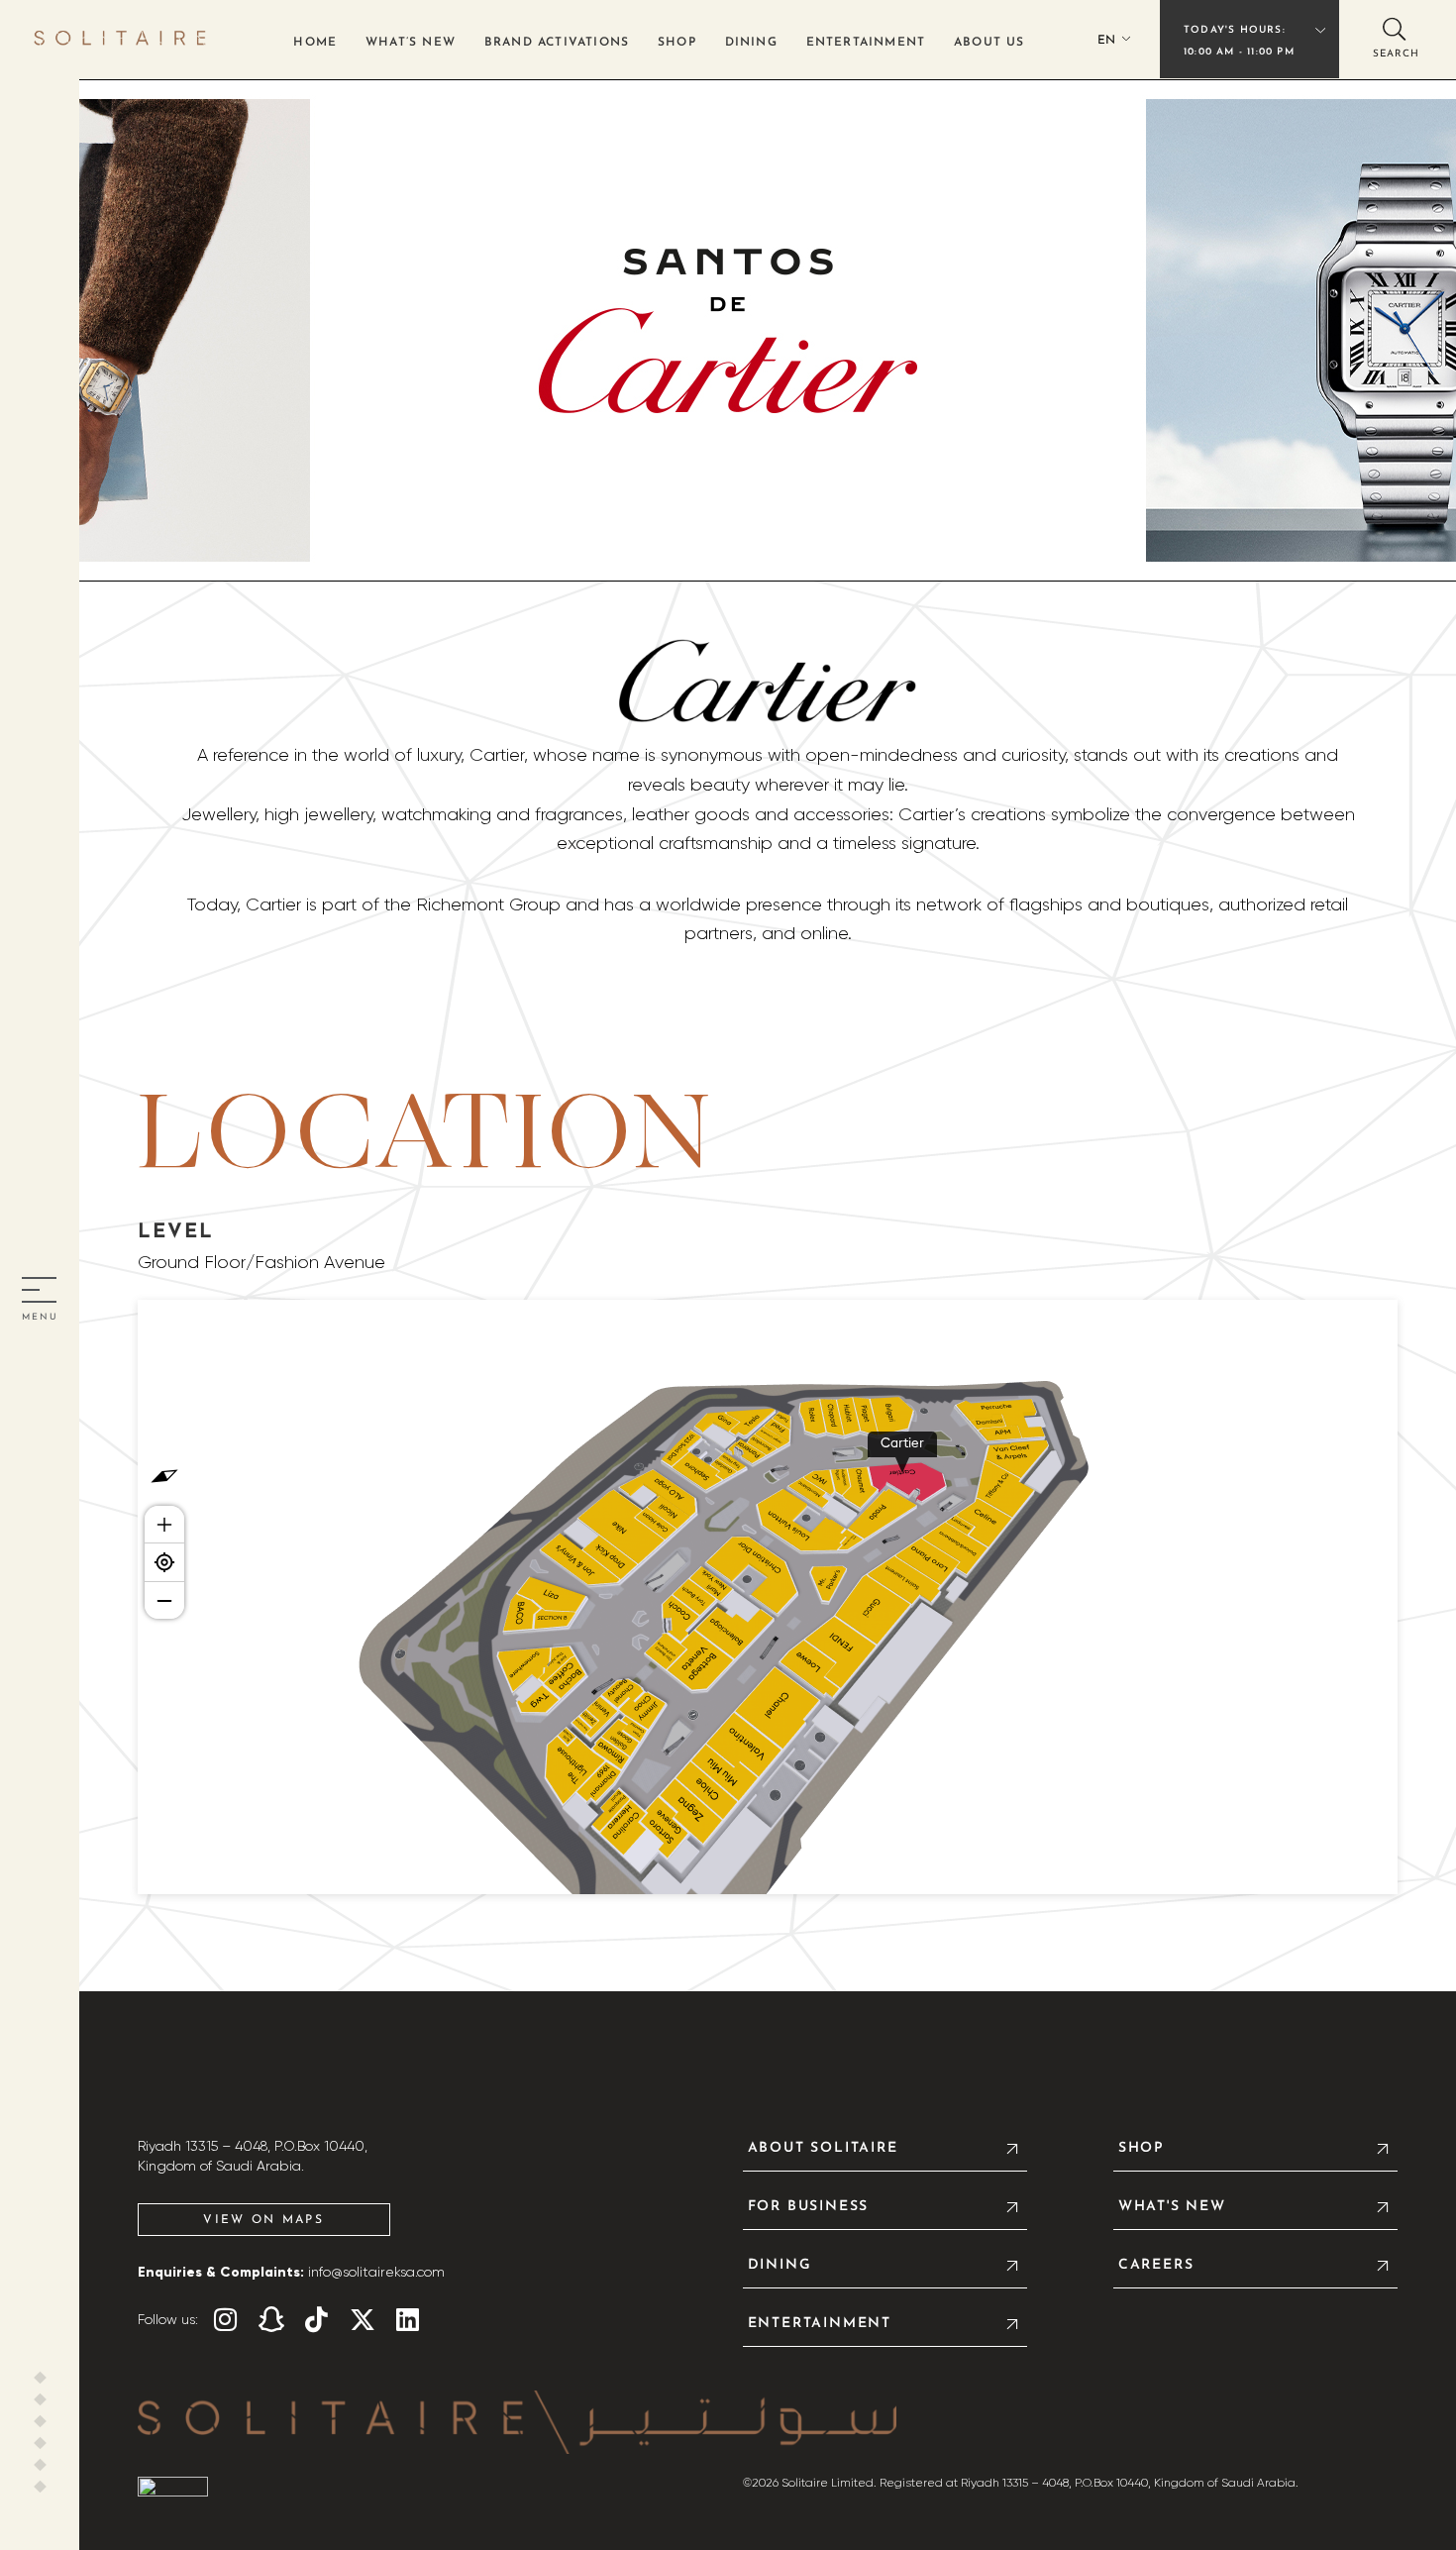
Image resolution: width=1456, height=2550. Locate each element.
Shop (677, 43)
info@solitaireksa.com (376, 2273)
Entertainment (866, 43)
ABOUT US (989, 43)
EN (1106, 41)
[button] (1394, 38)
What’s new (411, 43)
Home (315, 43)
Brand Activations (557, 43)
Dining (751, 43)
